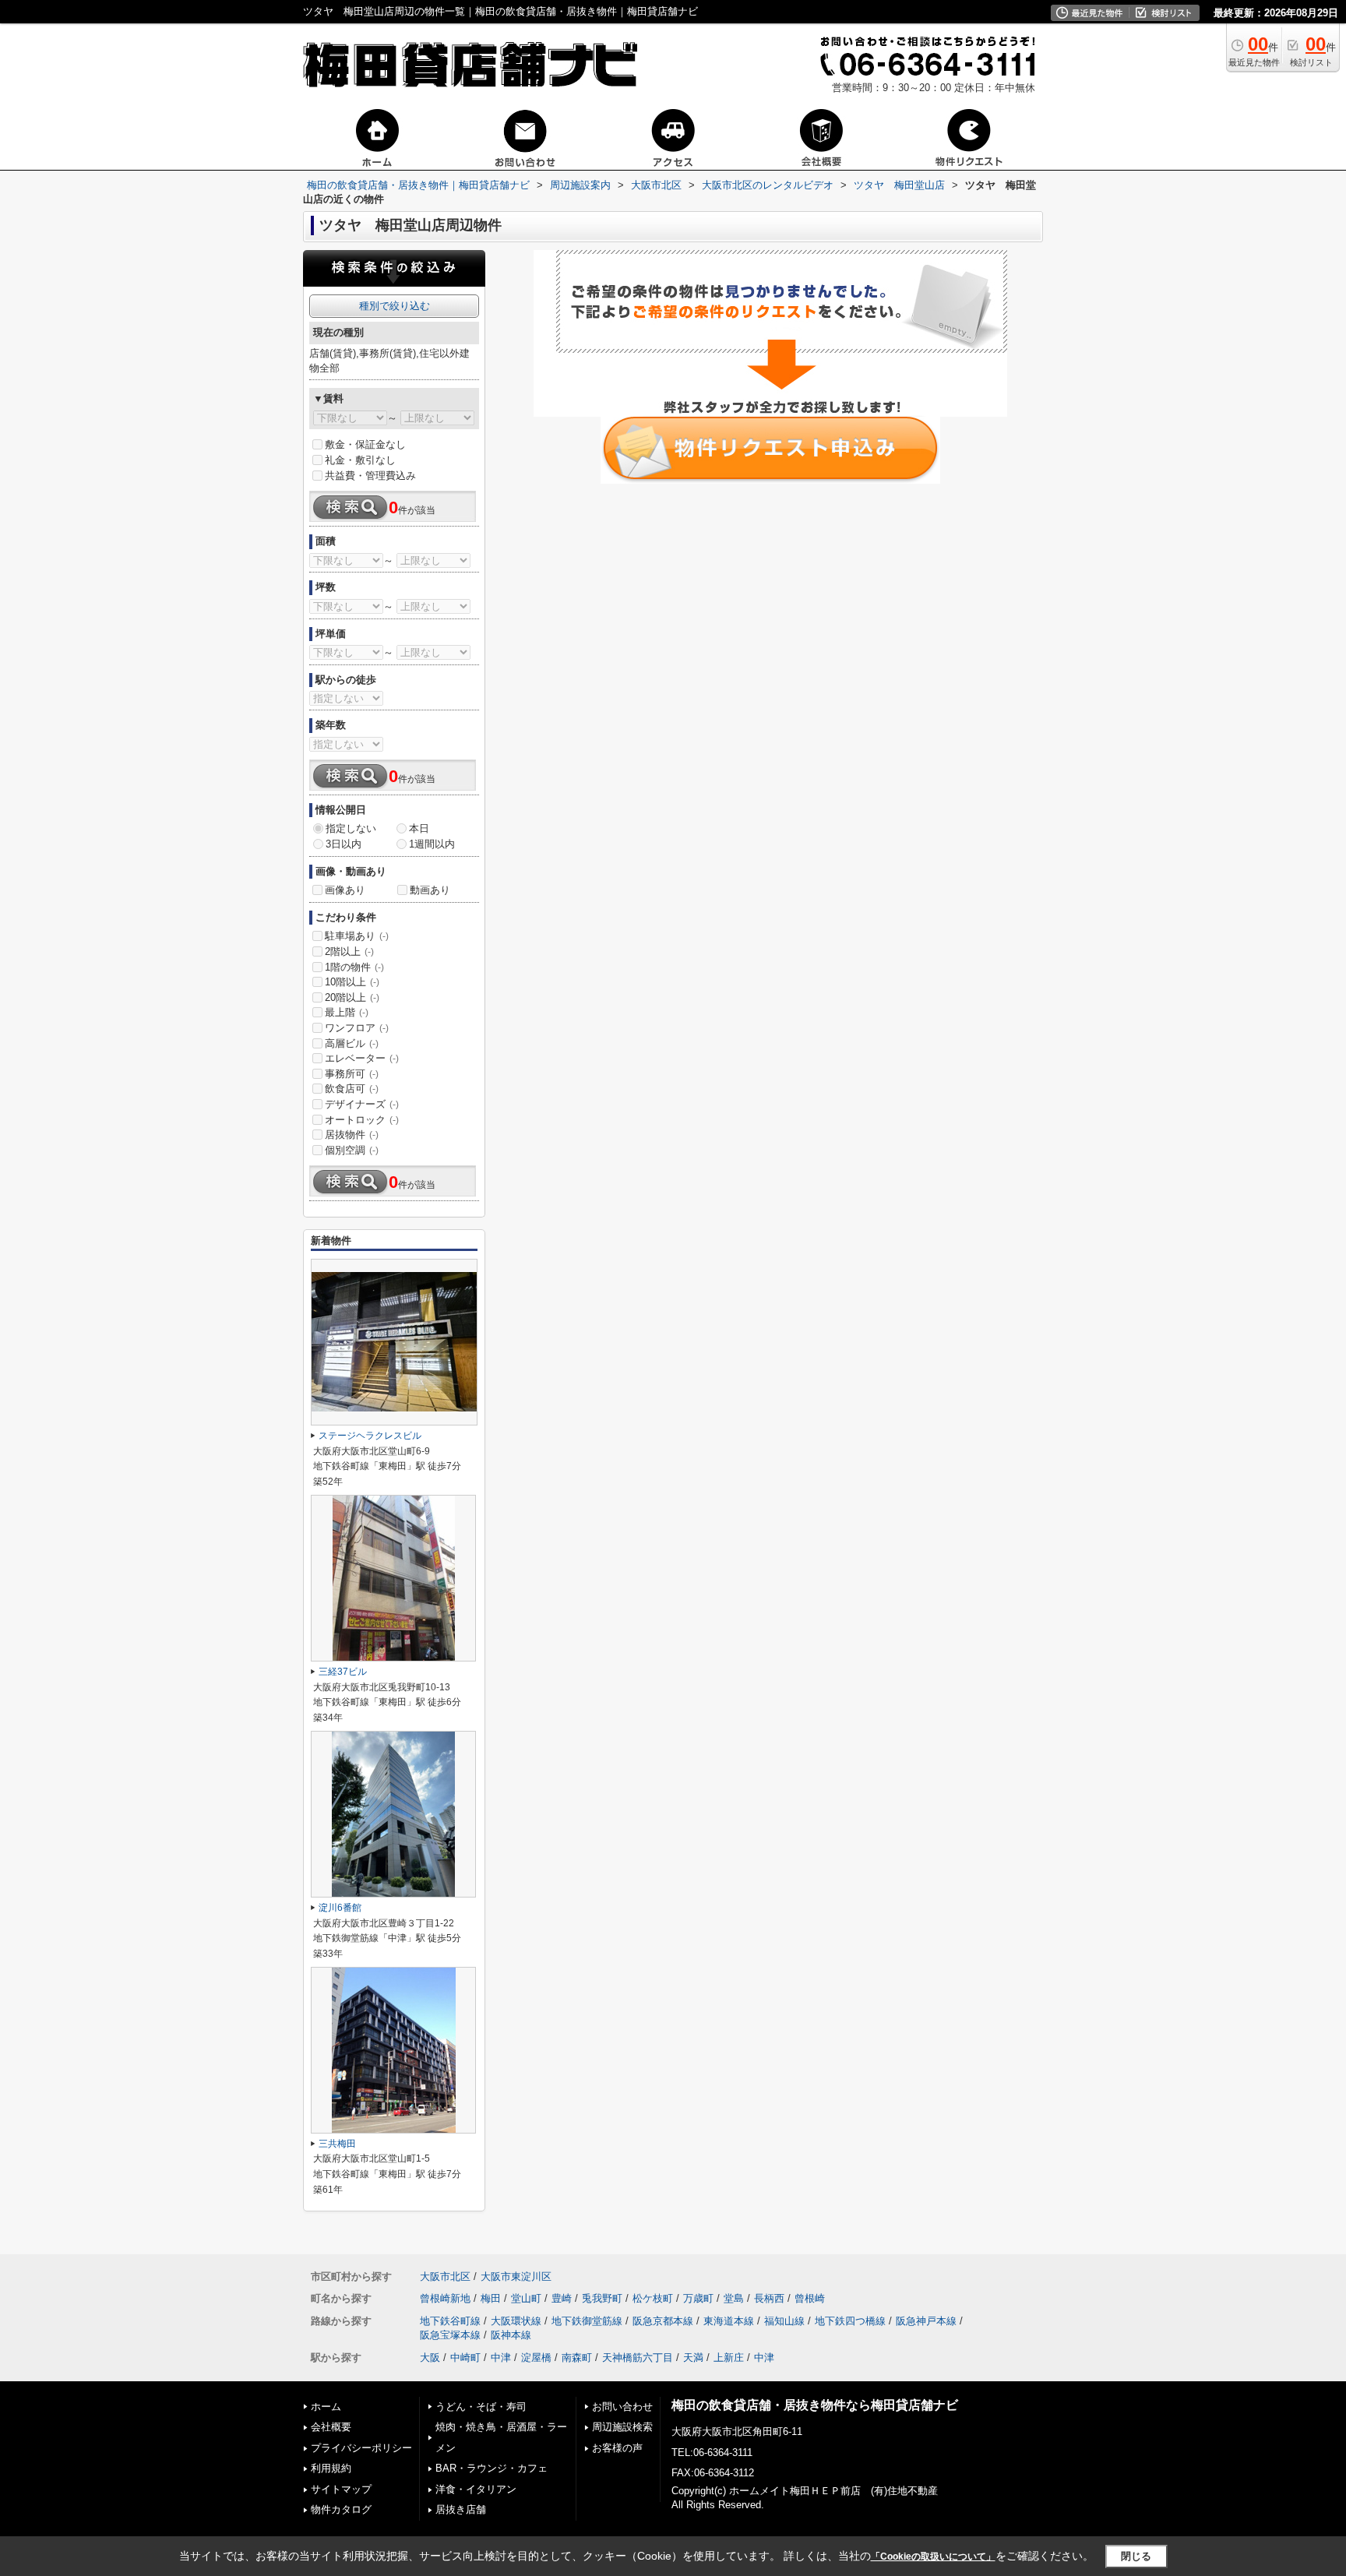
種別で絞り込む (395, 306)
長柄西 (769, 2298)
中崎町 (465, 2358)
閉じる (1136, 2556)
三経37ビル (343, 1672)
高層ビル (352, 1043)
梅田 (491, 2298)
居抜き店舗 (461, 2509)
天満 (693, 2358)
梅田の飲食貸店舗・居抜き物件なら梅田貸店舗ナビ (815, 2405)
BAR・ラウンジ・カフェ (492, 2468)
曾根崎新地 (445, 2298)
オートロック (362, 1120)
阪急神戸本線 (926, 2321)
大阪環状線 (516, 2321)
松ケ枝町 (653, 2298)
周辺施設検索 (622, 2427)
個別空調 (352, 1150)
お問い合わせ (622, 2407)
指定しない (351, 828)
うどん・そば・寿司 (481, 2407)
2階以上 (349, 951)
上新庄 (729, 2358)
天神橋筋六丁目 (638, 2358)
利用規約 (331, 2468)
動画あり (430, 890)
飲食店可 (352, 1089)
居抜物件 (352, 1135)
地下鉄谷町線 (450, 2321)
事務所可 (352, 1074)
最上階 (347, 1012)
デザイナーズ (362, 1104)
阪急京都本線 (663, 2321)
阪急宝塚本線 (450, 2335)
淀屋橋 (536, 2358)
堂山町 (526, 2298)
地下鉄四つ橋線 (850, 2321)
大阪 (430, 2358)
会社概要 (331, 2427)
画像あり (345, 890)
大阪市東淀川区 (516, 2276)
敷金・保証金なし (365, 444)
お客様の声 (617, 2448)
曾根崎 (810, 2298)
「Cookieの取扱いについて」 (933, 2557)
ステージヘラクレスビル (370, 1436)
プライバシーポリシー (361, 2448)
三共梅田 (337, 2144)
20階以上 (352, 997)
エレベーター (362, 1058)
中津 (501, 2358)
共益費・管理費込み (370, 476)
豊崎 (562, 2298)
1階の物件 (354, 967)
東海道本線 (729, 2321)
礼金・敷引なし (360, 460)
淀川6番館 (340, 1908)
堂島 (734, 2298)
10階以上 (352, 982)
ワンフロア (357, 1028)
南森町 (577, 2358)
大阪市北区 (445, 2276)
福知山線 (784, 2321)
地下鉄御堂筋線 (587, 2321)
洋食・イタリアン (476, 2489)
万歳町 (698, 2298)
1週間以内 (432, 844)
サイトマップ (341, 2489)
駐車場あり (357, 936)
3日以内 (344, 844)
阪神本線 (511, 2335)
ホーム (326, 2407)
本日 (419, 828)
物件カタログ (341, 2509)
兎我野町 (602, 2298)
